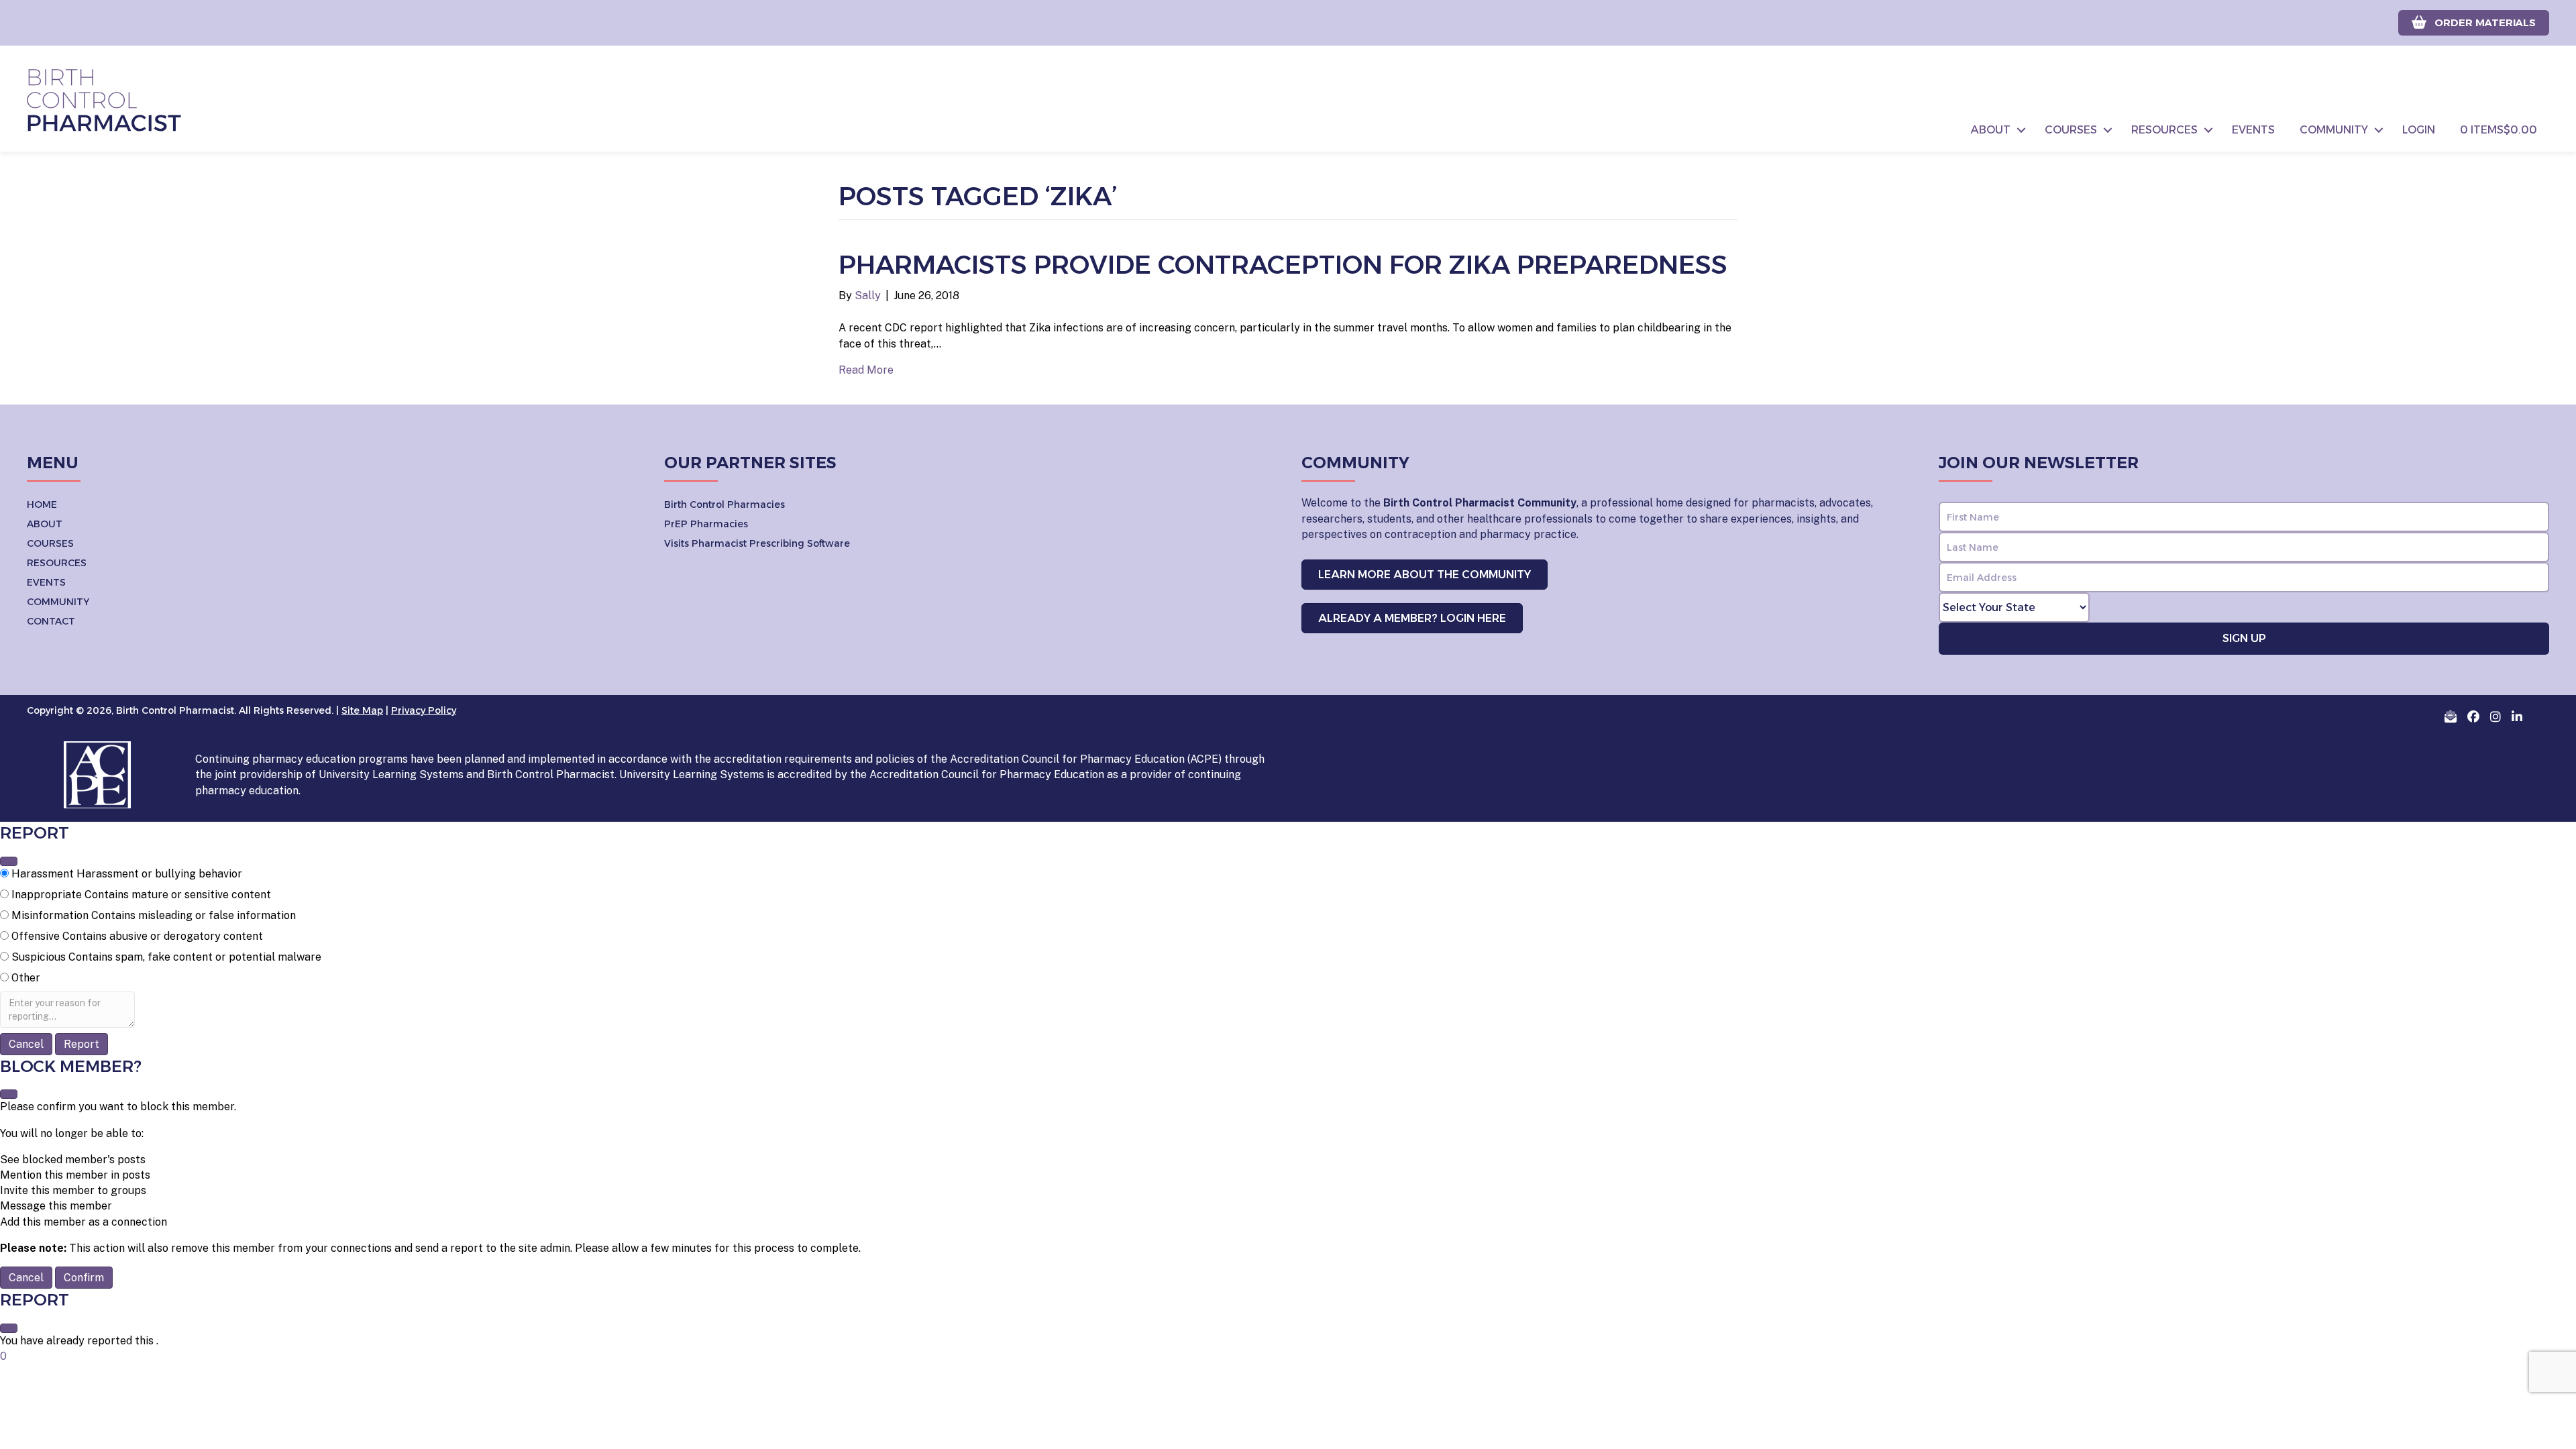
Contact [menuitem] (51, 621)
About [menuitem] (1991, 130)
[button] (2021, 130)
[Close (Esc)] (9, 861)
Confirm (84, 1278)
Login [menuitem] (2419, 130)
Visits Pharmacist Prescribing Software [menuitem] (757, 543)
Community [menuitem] (2334, 130)
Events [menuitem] (2253, 130)
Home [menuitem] (42, 504)
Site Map (362, 710)
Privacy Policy (424, 710)
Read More (866, 370)
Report (82, 1044)
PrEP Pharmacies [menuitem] (706, 524)
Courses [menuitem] (2071, 130)
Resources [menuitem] (2164, 130)
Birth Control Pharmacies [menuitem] (724, 504)
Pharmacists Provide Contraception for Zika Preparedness (1283, 265)
